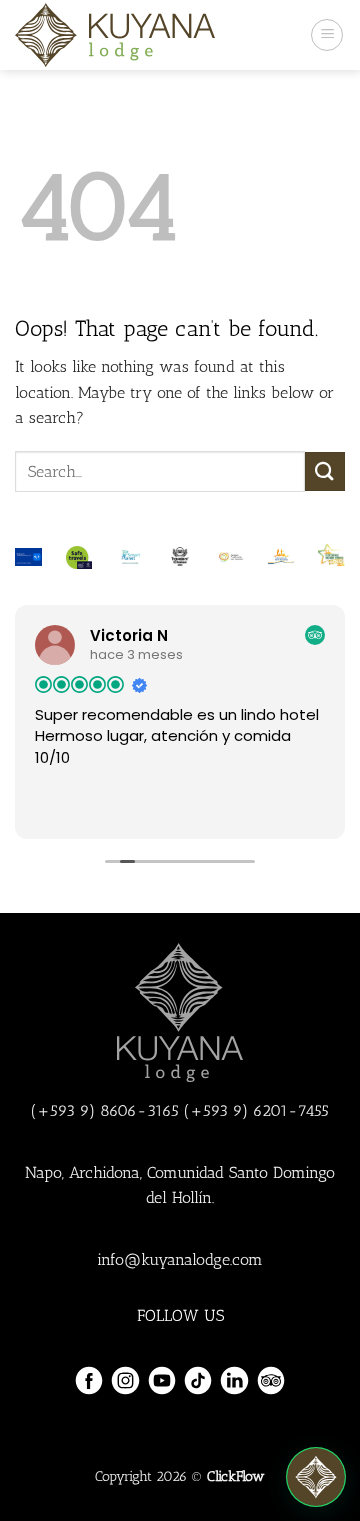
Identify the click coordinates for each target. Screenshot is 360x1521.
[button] (316, 1477)
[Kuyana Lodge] (115, 34)
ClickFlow (236, 1476)
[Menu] (327, 35)
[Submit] (325, 471)
